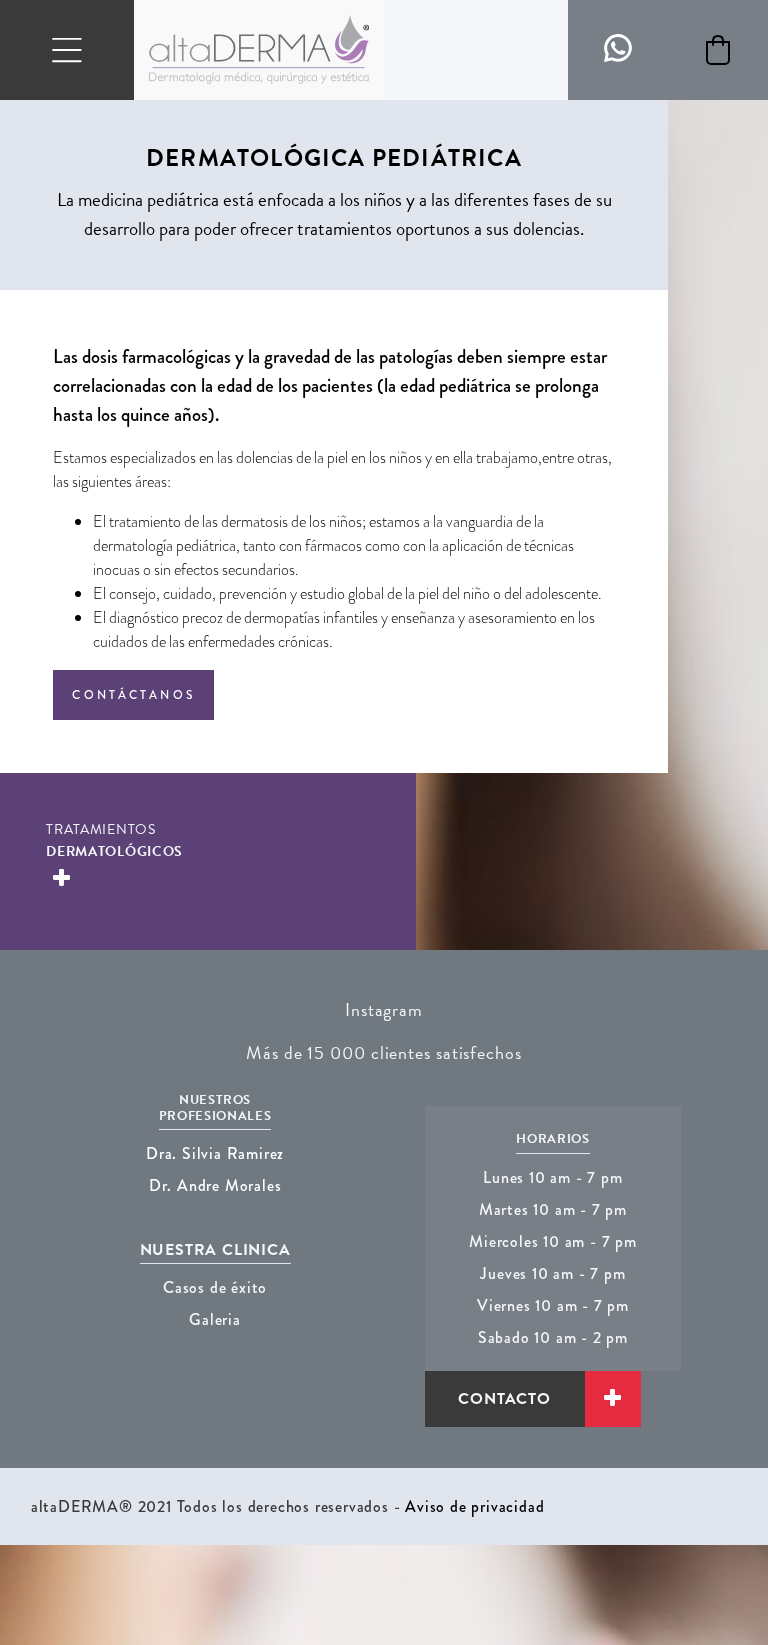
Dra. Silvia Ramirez (215, 1153)
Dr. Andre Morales (215, 1185)
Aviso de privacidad (474, 1506)
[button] (718, 50)
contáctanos (133, 695)
